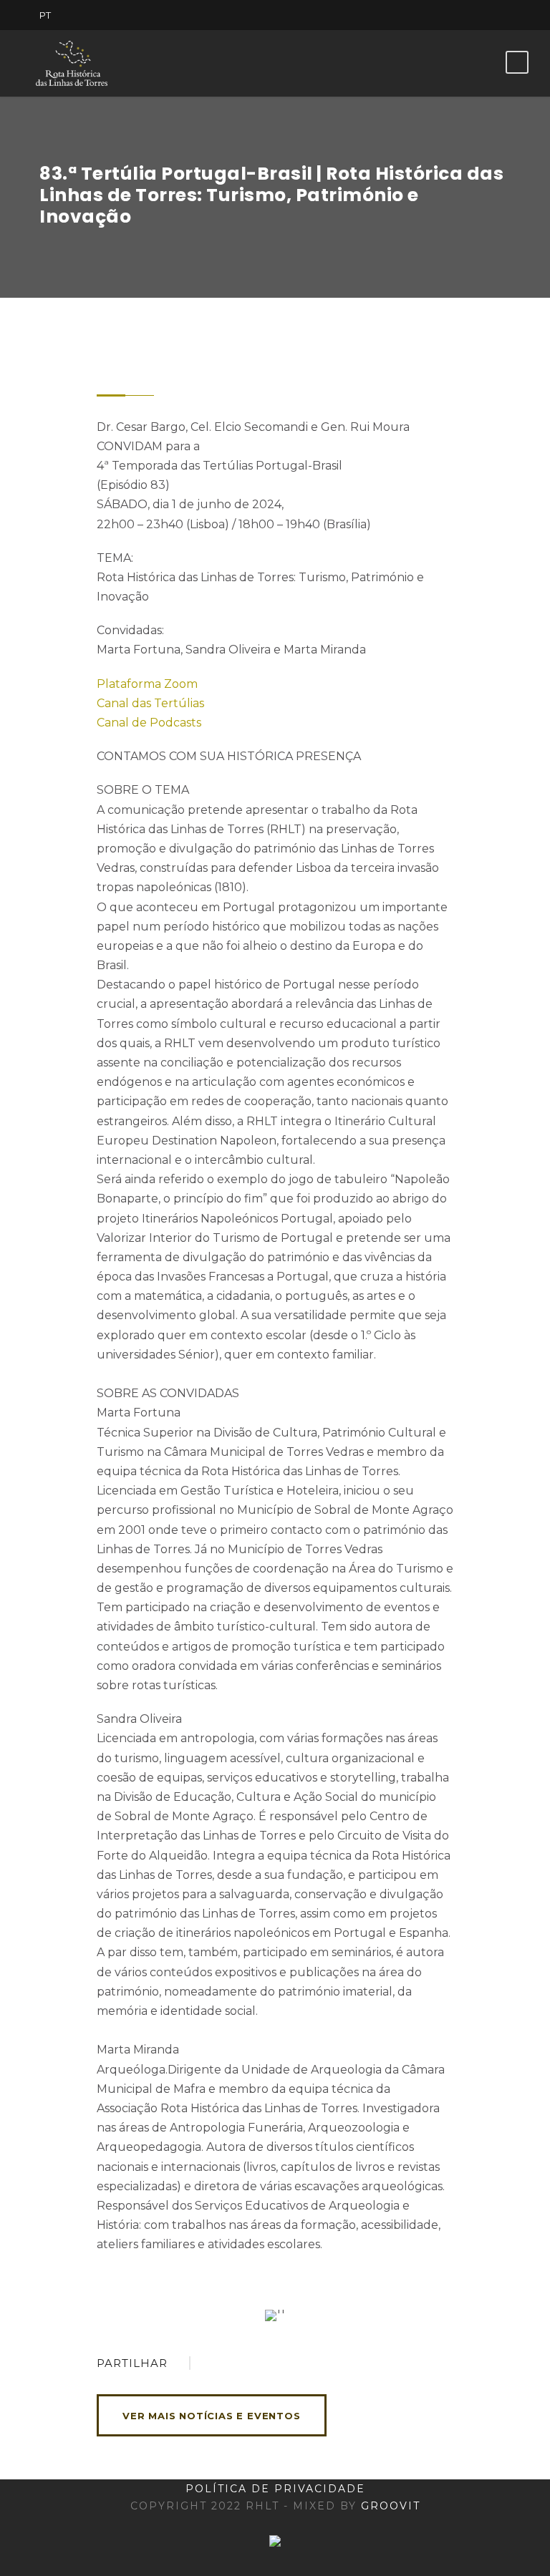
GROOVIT (391, 2506)
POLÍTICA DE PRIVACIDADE (275, 2489)
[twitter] (457, 15)
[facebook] (407, 15)
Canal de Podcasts (149, 723)
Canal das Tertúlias (150, 703)
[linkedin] (432, 15)
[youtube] (482, 15)
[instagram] (507, 15)
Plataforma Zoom (147, 684)
